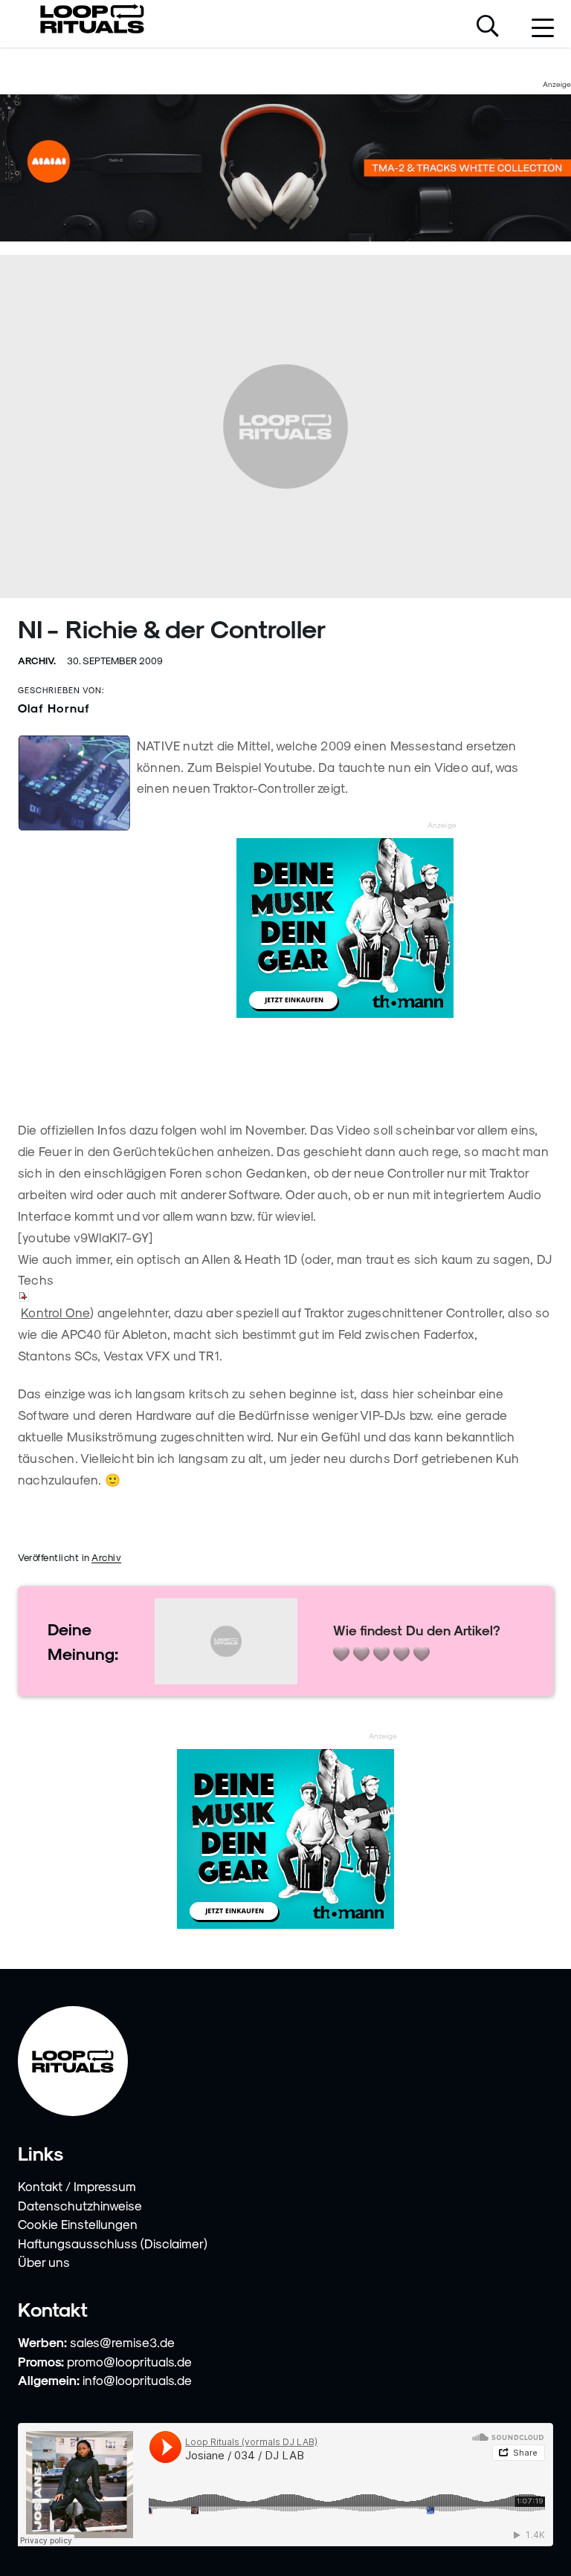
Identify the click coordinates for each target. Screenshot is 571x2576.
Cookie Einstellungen (78, 2224)
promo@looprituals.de (129, 2361)
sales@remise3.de (122, 2342)
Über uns (44, 2262)
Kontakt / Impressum (77, 2186)
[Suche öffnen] (488, 27)
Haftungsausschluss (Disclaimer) (113, 2243)
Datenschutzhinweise (80, 2205)
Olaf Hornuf (54, 708)
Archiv (106, 1557)
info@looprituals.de (137, 2380)
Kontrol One (55, 1312)
